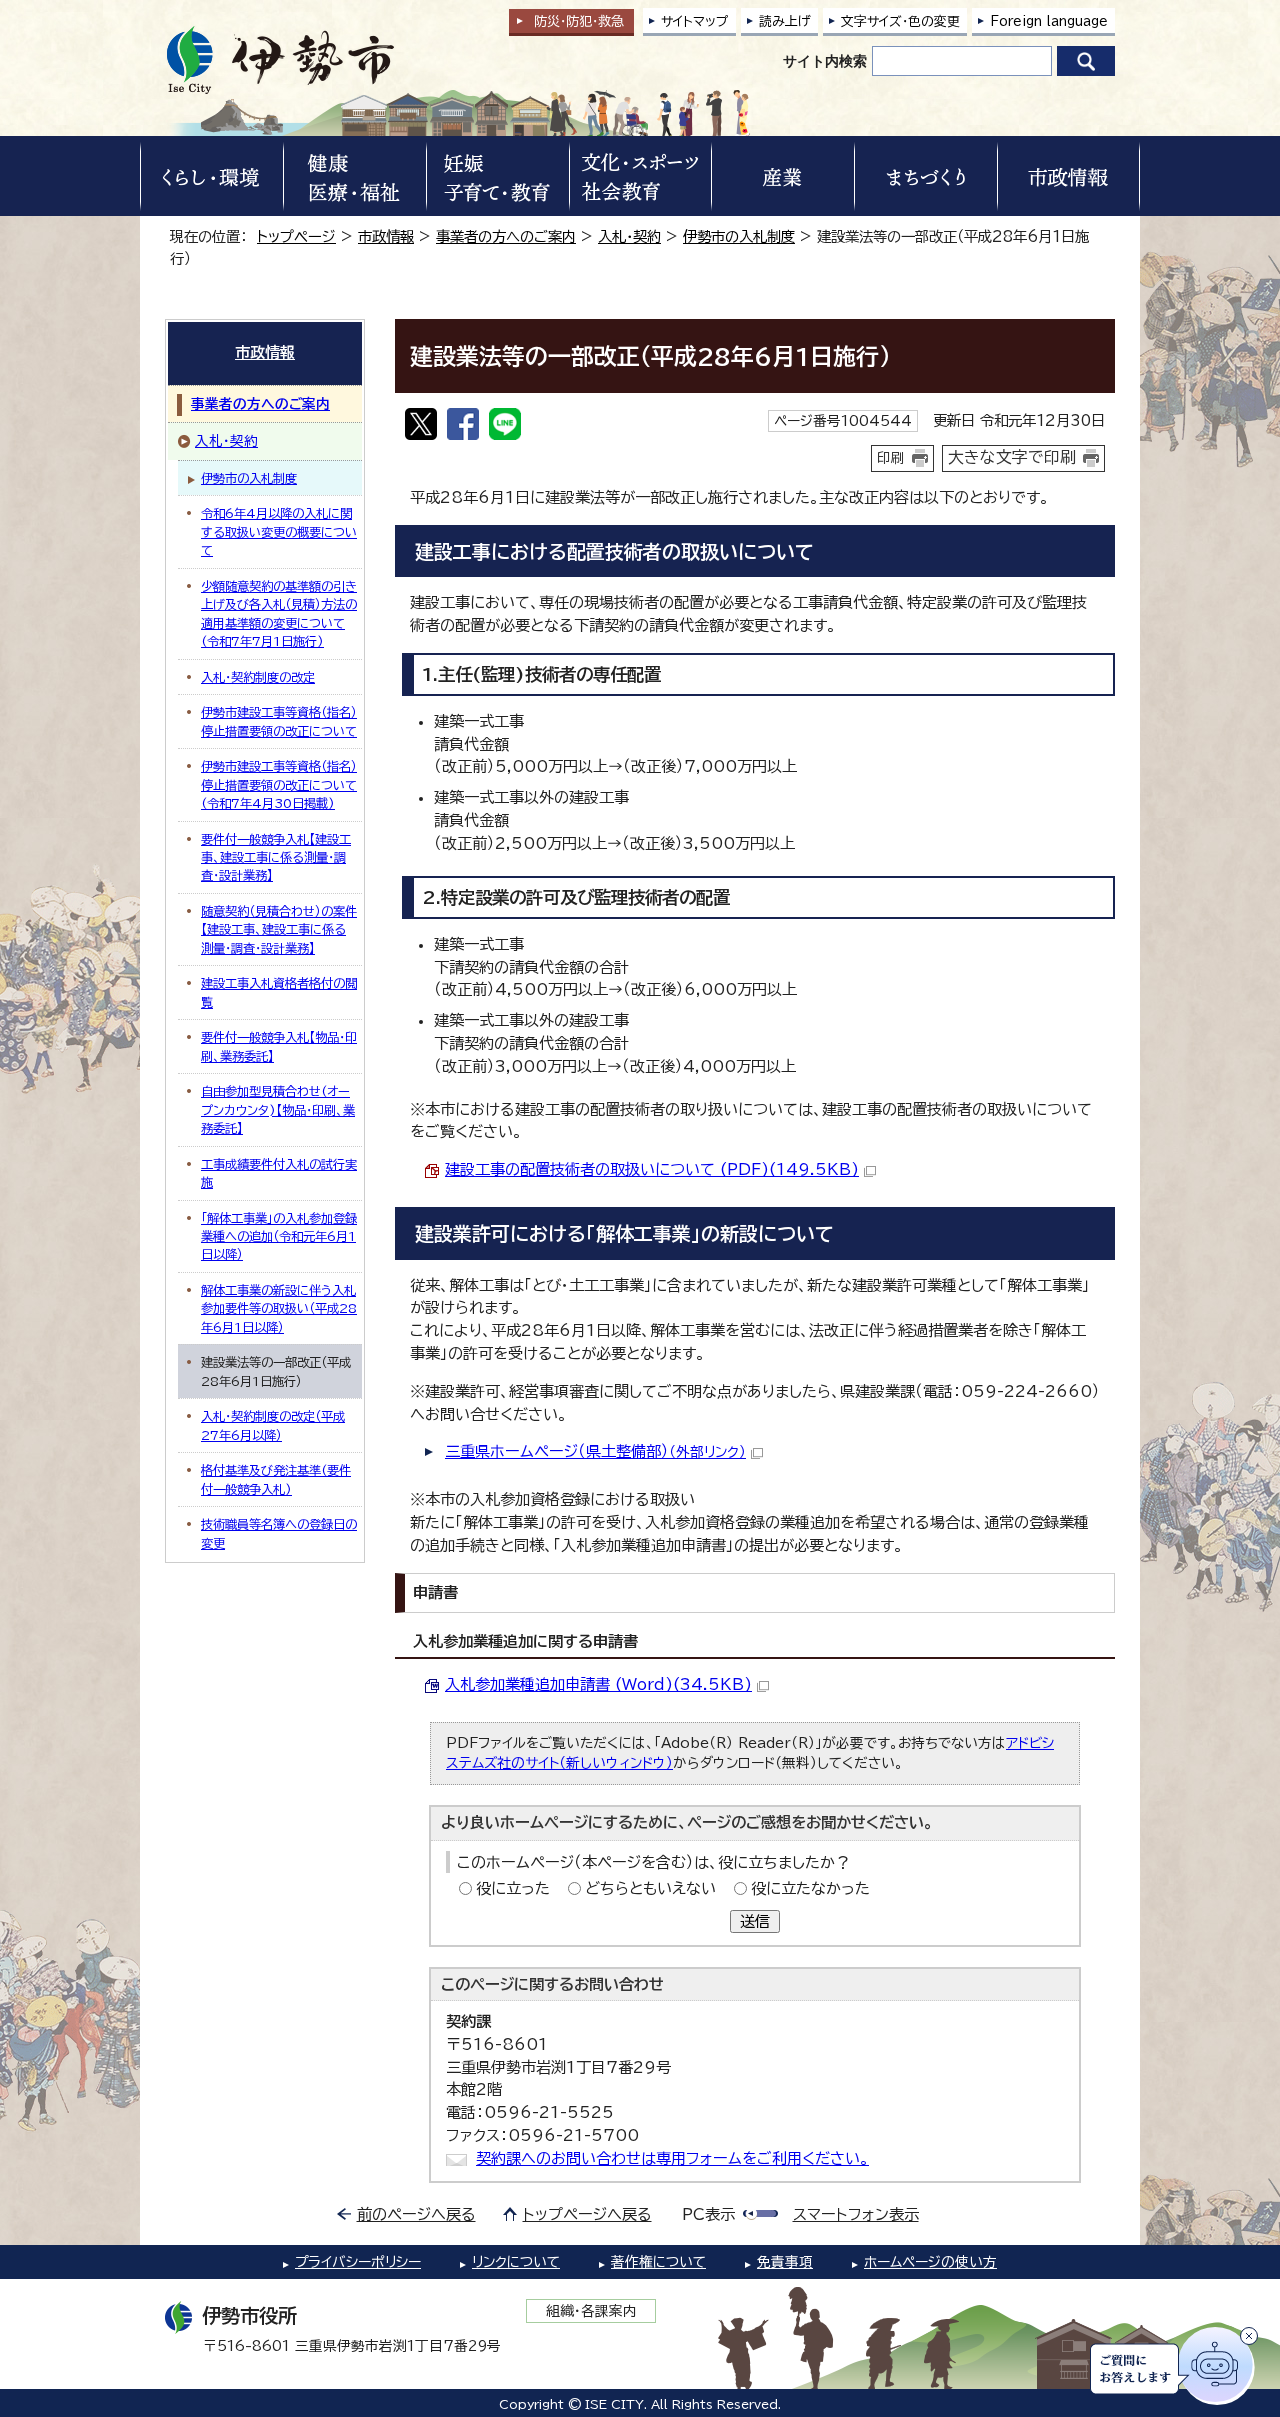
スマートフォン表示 (856, 2214)
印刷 (891, 458)
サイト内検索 (825, 61)
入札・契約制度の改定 (258, 677)
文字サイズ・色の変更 (900, 21)
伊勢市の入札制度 (739, 236)
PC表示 (708, 2214)
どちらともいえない (650, 1888)
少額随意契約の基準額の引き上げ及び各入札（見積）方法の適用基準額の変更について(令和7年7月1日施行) (279, 613)
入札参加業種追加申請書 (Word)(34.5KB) (598, 1684)
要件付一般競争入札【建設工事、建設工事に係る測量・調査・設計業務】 (276, 857)
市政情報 (386, 236)
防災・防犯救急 (579, 21)
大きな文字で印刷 (1012, 457)
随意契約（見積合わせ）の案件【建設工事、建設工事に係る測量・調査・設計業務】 (279, 929)
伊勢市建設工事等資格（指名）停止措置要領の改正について (279, 721)
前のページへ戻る (416, 2214)
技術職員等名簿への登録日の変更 (279, 1533)
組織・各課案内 (591, 2311)
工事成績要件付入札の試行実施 (279, 1173)
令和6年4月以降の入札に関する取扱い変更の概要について (279, 531)
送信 (755, 1921)
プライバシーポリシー (358, 2262)
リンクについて (516, 2262)
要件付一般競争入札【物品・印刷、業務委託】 (279, 1046)
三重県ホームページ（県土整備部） (595, 1451)
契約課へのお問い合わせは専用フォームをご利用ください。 (672, 2158)
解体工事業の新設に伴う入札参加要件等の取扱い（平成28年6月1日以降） (279, 1308)
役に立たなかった (810, 1888)
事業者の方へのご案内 (506, 236)
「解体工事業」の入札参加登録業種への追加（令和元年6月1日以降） (279, 1236)
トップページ (296, 236)
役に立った (513, 1888)
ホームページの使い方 (930, 2262)
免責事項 (785, 2262)
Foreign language (1049, 21)
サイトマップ (695, 21)
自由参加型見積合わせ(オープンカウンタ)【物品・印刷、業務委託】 (278, 1109)
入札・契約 (629, 236)
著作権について (658, 2262)
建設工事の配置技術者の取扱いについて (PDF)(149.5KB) (652, 1169)
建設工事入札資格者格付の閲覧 (279, 992)
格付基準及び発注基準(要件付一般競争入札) (276, 1479)
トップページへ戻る (587, 2214)
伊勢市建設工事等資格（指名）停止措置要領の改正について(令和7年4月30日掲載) (279, 784)
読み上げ (785, 21)
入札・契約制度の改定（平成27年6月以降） (273, 1425)
